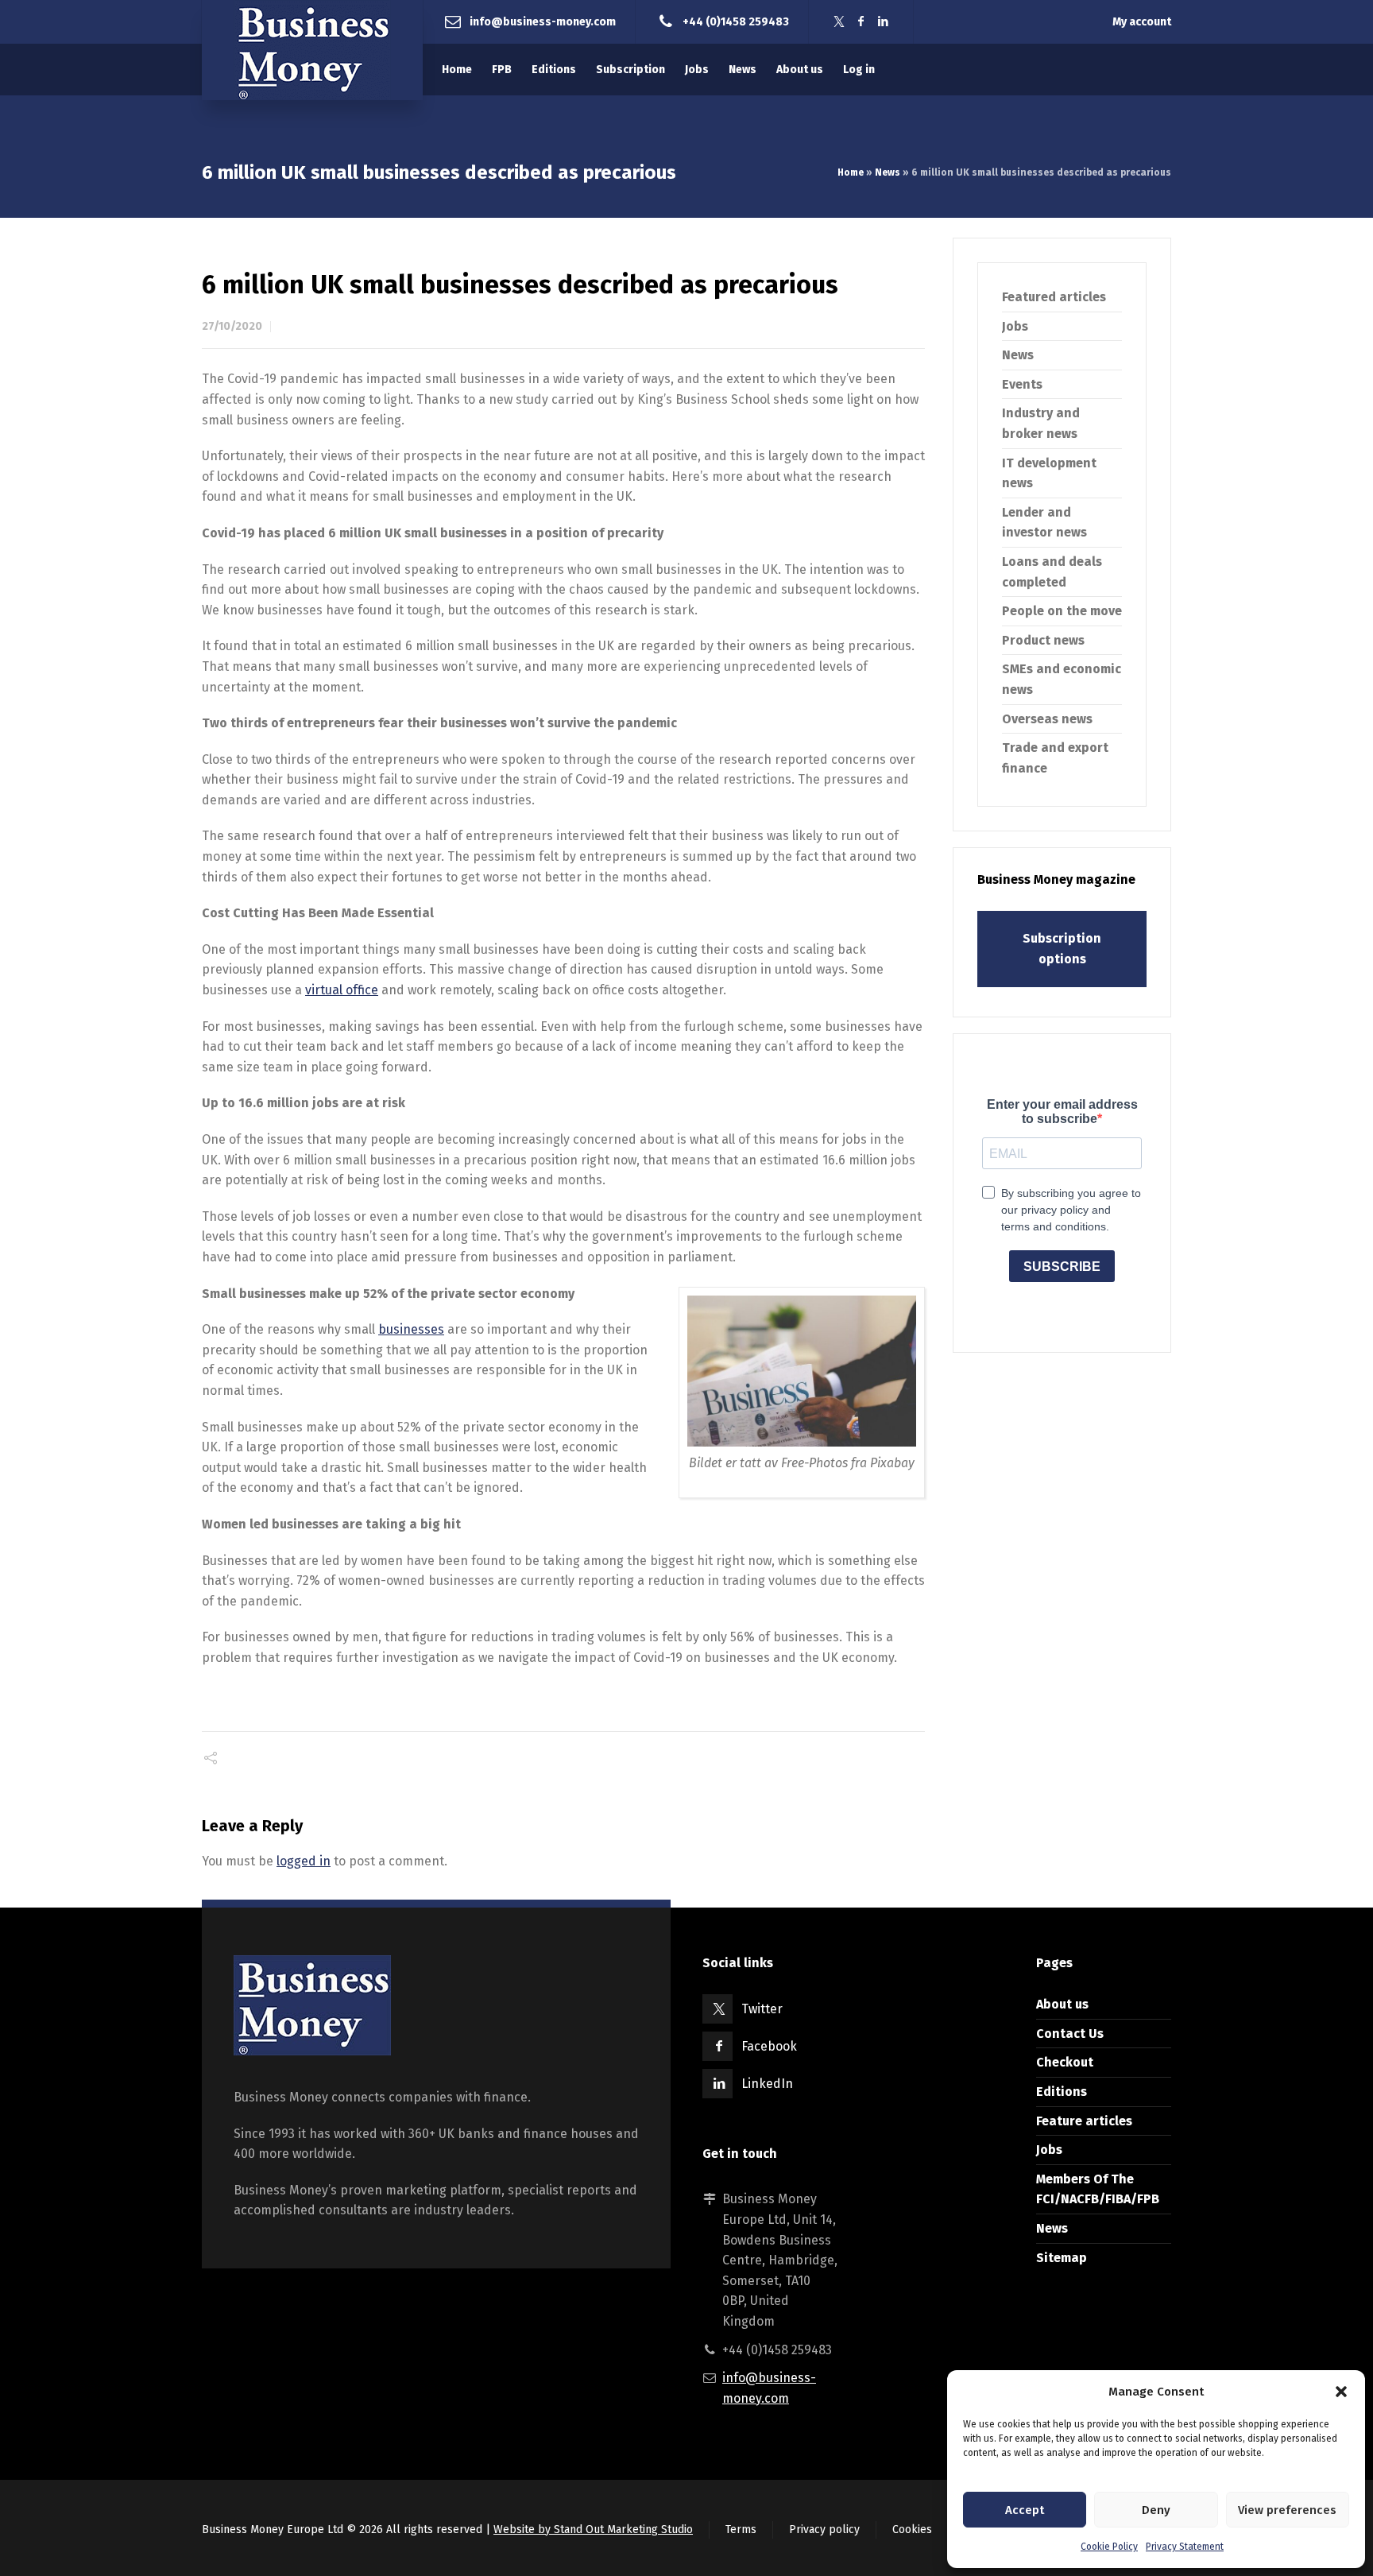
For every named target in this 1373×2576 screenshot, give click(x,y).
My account (1142, 22)
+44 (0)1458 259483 (736, 21)
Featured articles (1054, 297)
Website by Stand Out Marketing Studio (593, 2530)
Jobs (1015, 326)
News (888, 172)
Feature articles (1084, 2121)
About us (1062, 2004)
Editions (1062, 2092)
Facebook (769, 2046)
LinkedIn (767, 2084)
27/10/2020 (232, 326)
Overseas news (1047, 719)
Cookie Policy (1109, 2547)
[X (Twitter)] (839, 22)
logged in (304, 1861)
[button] (1341, 2392)
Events (1022, 384)
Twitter (762, 2009)
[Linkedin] (884, 22)
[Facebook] (861, 22)
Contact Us (1070, 2034)
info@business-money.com (543, 21)
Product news (1043, 640)
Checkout (1065, 2062)
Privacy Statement (1185, 2547)
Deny (1156, 2510)
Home (851, 172)
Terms (741, 2530)
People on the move (1062, 611)
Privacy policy (824, 2530)
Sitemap (1062, 2258)
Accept (1025, 2510)
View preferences (1287, 2510)
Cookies (912, 2530)
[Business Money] (312, 50)
